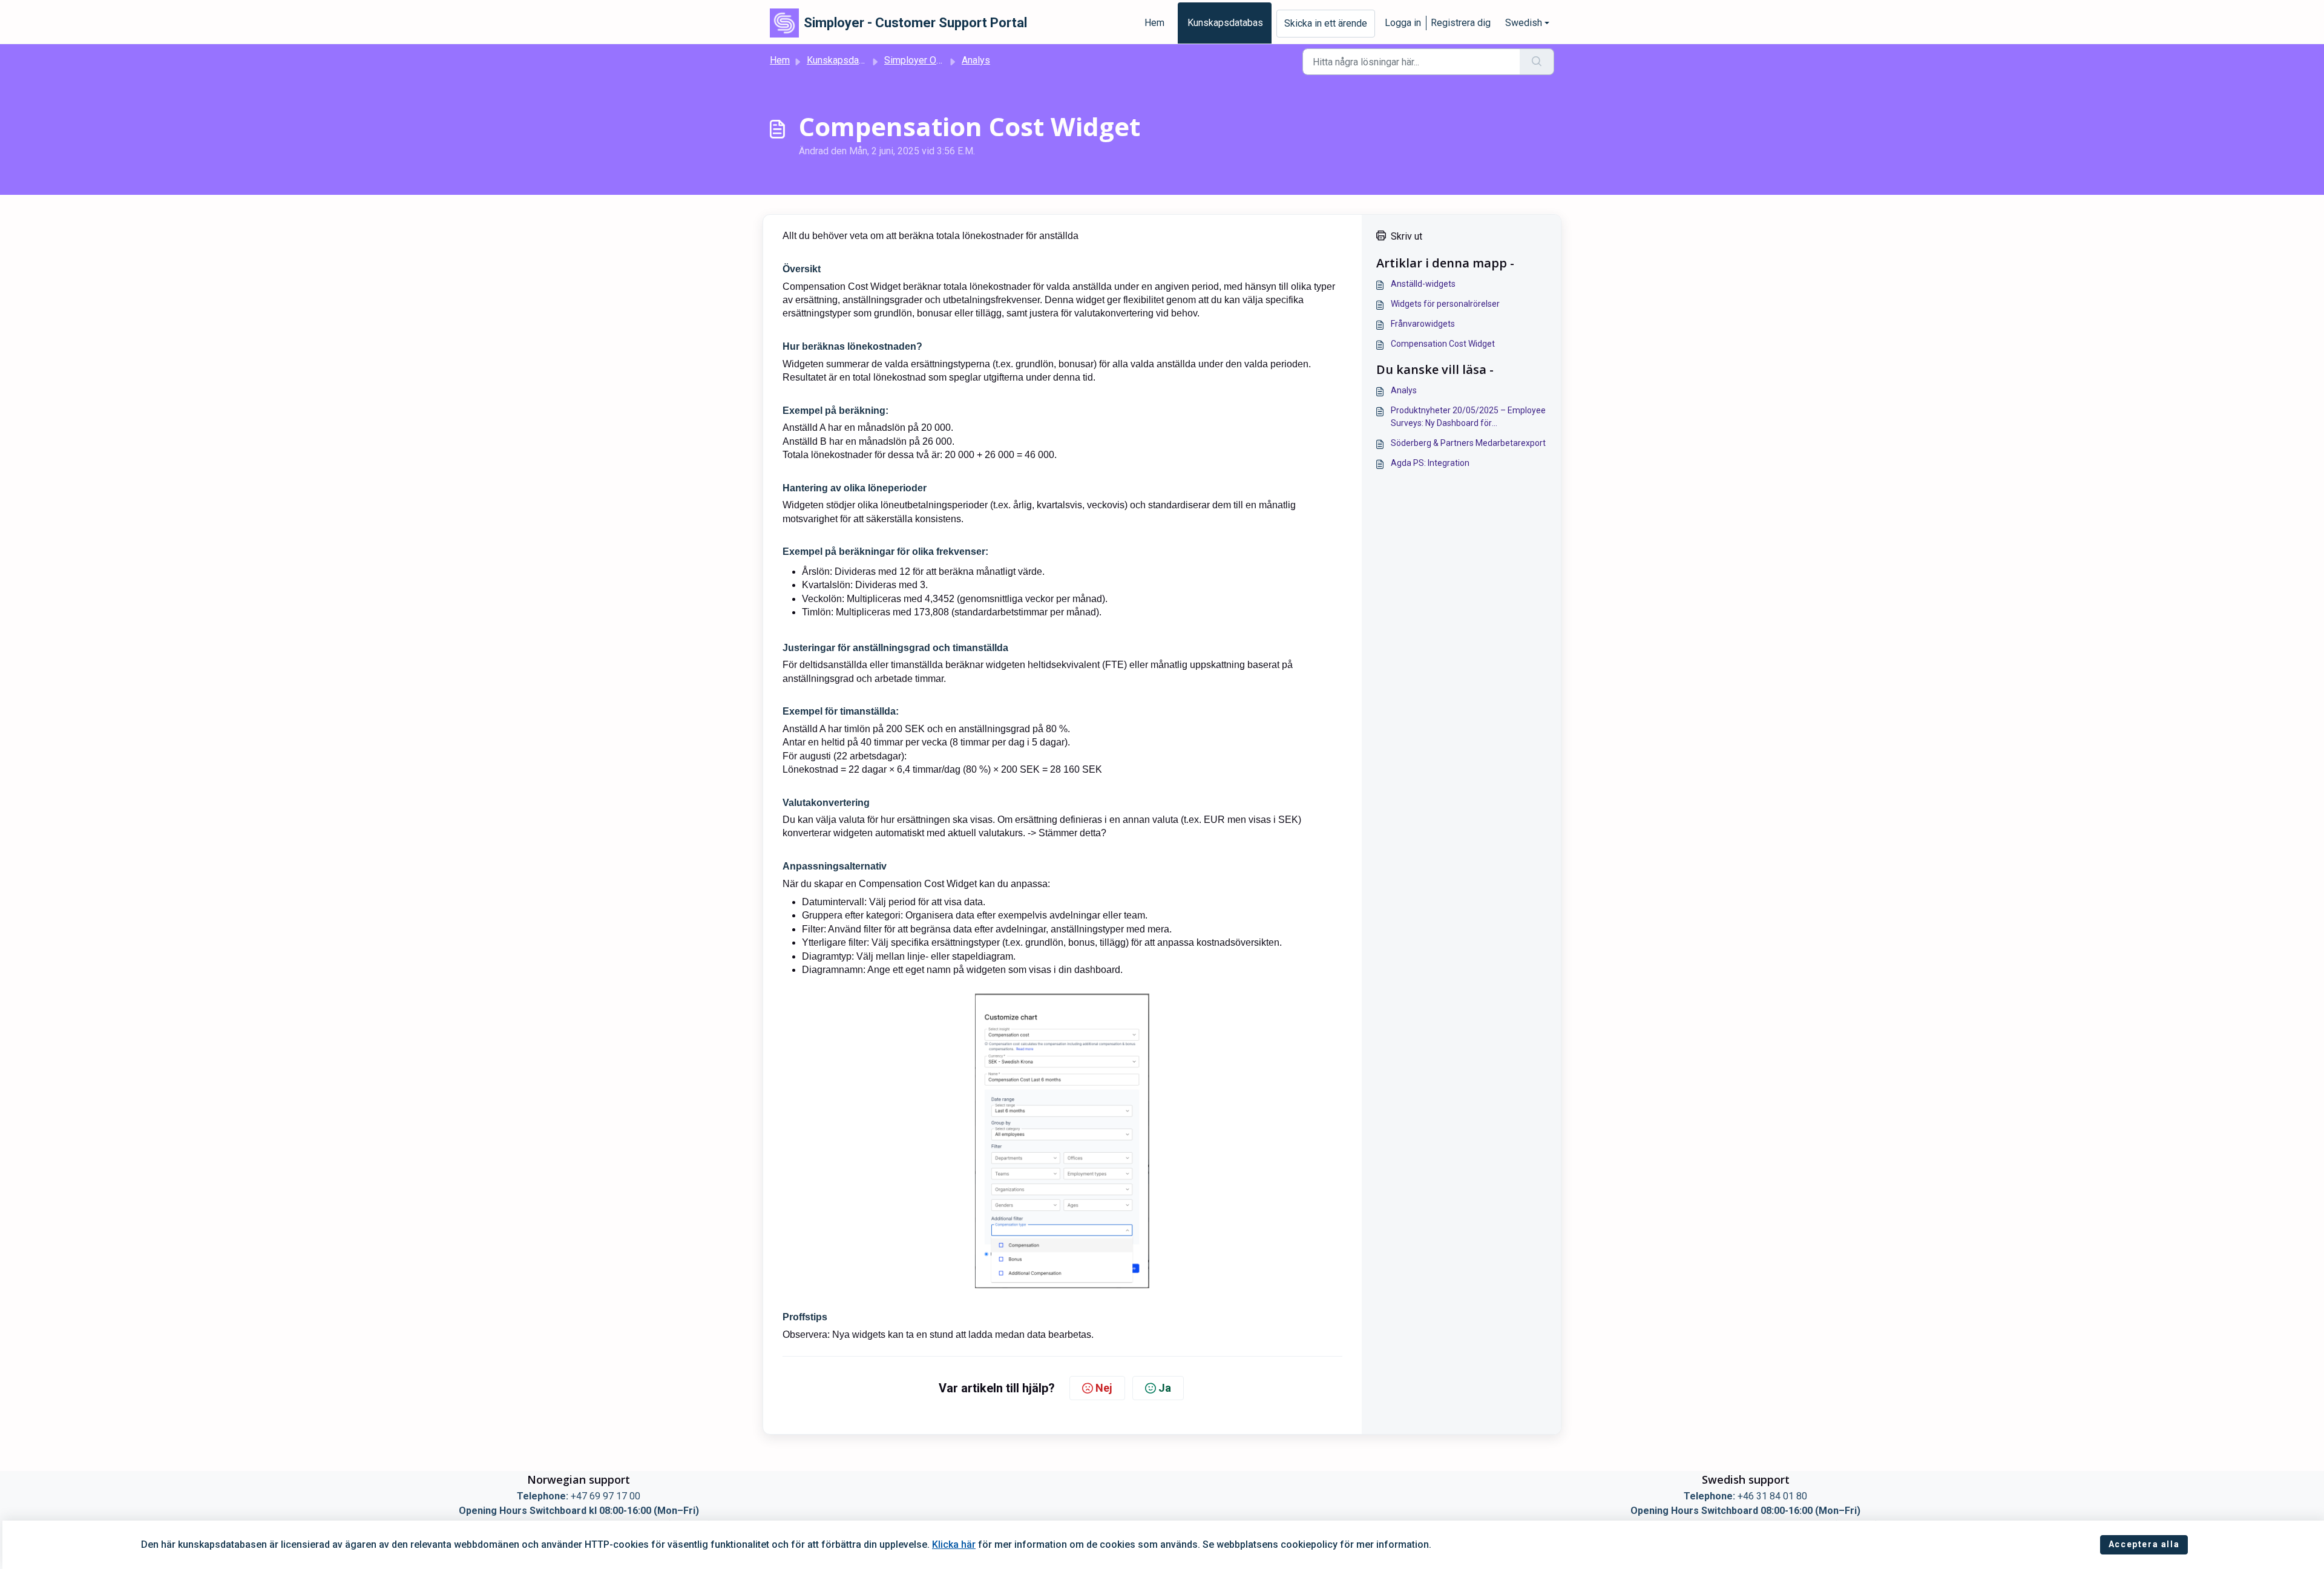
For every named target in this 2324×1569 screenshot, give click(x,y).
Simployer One (915, 60)
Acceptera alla (2144, 1544)
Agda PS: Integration (1430, 463)
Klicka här (954, 1544)
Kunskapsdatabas (1225, 23)
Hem (1154, 23)
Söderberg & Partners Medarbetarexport (1468, 443)
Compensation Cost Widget (1443, 344)
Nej (1104, 1388)
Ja (1165, 1388)
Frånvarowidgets (1423, 324)
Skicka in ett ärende (1326, 23)
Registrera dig (1461, 23)
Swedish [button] (1524, 23)
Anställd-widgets (1423, 284)
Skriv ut (1407, 236)
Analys (976, 60)
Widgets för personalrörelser (1445, 304)
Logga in (1403, 23)
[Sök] (1537, 62)
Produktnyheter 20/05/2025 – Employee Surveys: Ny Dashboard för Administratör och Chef (1468, 418)
